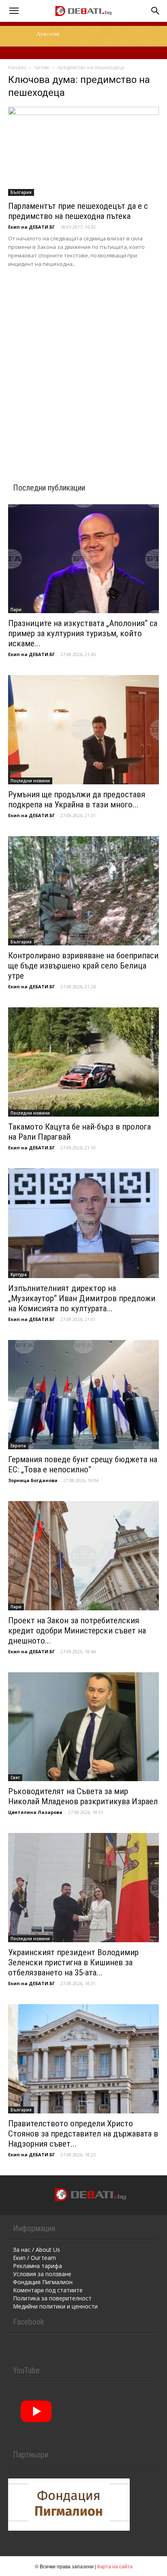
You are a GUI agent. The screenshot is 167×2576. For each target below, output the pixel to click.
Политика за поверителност (52, 2298)
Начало (17, 67)
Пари (16, 609)
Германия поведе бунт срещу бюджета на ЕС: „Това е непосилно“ (83, 1464)
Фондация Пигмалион (43, 2282)
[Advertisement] (83, 365)
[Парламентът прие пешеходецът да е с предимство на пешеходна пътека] (83, 151)
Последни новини (30, 781)
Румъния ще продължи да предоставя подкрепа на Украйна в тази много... (77, 800)
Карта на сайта (115, 2566)
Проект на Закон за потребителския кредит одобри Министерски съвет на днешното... (77, 1631)
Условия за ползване (42, 2274)
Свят (15, 1778)
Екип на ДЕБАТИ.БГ (31, 227)
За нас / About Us (36, 2250)
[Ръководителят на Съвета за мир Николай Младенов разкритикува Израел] (83, 1727)
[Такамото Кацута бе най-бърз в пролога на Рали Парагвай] (83, 1062)
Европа (18, 1446)
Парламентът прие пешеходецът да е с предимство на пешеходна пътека (78, 211)
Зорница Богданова (33, 1480)
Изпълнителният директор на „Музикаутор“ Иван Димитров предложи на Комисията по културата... (82, 1298)
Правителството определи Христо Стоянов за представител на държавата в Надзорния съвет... (83, 2134)
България (21, 192)
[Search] (156, 11)
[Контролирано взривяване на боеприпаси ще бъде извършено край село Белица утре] (83, 891)
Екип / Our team (34, 2258)
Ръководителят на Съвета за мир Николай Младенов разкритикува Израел (83, 1796)
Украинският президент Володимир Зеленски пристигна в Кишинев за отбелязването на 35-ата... (73, 1962)
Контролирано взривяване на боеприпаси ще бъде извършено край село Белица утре (83, 966)
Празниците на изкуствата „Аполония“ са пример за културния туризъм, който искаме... (83, 633)
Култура (19, 1274)
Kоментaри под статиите (48, 2290)
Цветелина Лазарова (35, 1812)
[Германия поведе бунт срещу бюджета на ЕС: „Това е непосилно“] (83, 1395)
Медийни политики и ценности (55, 2306)
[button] (14, 11)
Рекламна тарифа (37, 2266)
